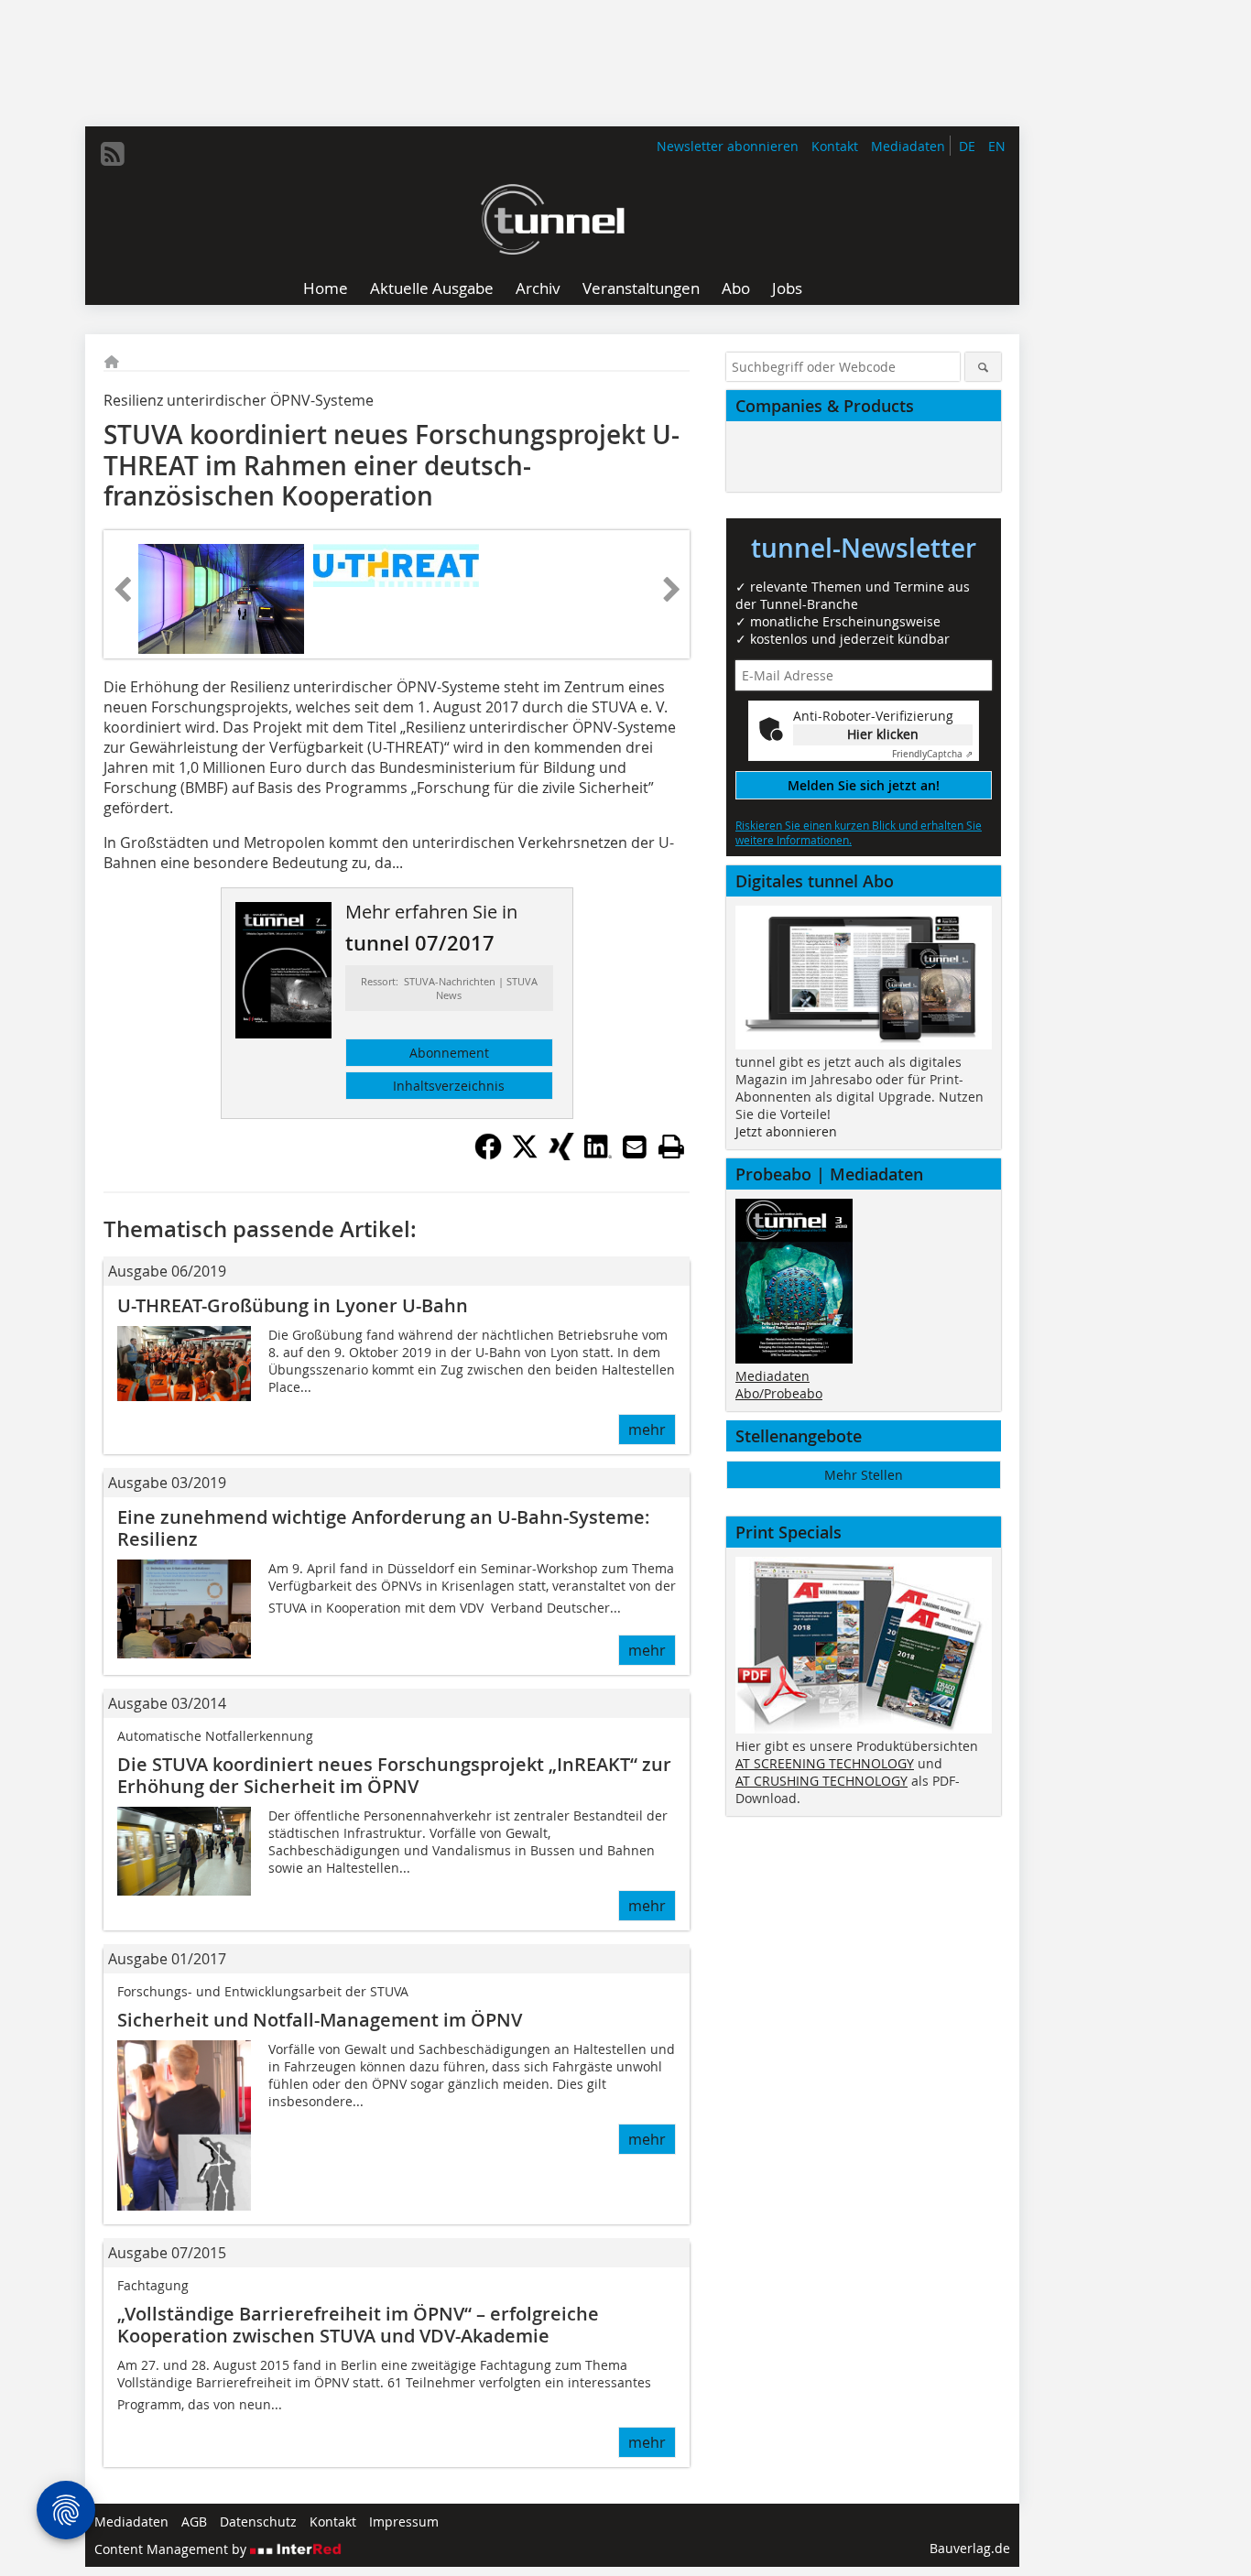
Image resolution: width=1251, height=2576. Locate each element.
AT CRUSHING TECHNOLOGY (821, 1781)
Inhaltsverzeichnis (449, 1086)
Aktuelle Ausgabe (432, 288)
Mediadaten (908, 146)
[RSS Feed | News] (113, 154)
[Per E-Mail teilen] (635, 1147)
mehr (647, 1429)
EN (997, 146)
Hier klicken (883, 734)
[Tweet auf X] (525, 1155)
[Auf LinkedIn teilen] (598, 1155)
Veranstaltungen (641, 288)
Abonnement (449, 1053)
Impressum (404, 2522)
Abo (736, 288)
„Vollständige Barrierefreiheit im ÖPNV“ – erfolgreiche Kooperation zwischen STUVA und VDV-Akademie (358, 2325)
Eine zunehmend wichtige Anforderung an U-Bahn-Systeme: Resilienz (384, 1528)
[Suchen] (983, 367)
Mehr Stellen (864, 1475)
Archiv (538, 288)
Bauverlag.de (970, 2548)
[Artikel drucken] (671, 1147)
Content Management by (172, 2549)
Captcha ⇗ (932, 754)
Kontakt (835, 146)
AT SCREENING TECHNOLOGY (825, 1763)
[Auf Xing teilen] (561, 1155)
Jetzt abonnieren (786, 1131)
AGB (194, 2522)
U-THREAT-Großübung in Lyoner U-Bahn (293, 1305)
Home (326, 288)
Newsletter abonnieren (728, 146)
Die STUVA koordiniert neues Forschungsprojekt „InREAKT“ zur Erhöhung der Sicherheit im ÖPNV (394, 1775)
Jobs (787, 288)
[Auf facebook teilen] (488, 1155)
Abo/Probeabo (779, 1393)
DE (967, 146)
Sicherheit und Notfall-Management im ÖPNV (320, 2020)
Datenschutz (258, 2522)
